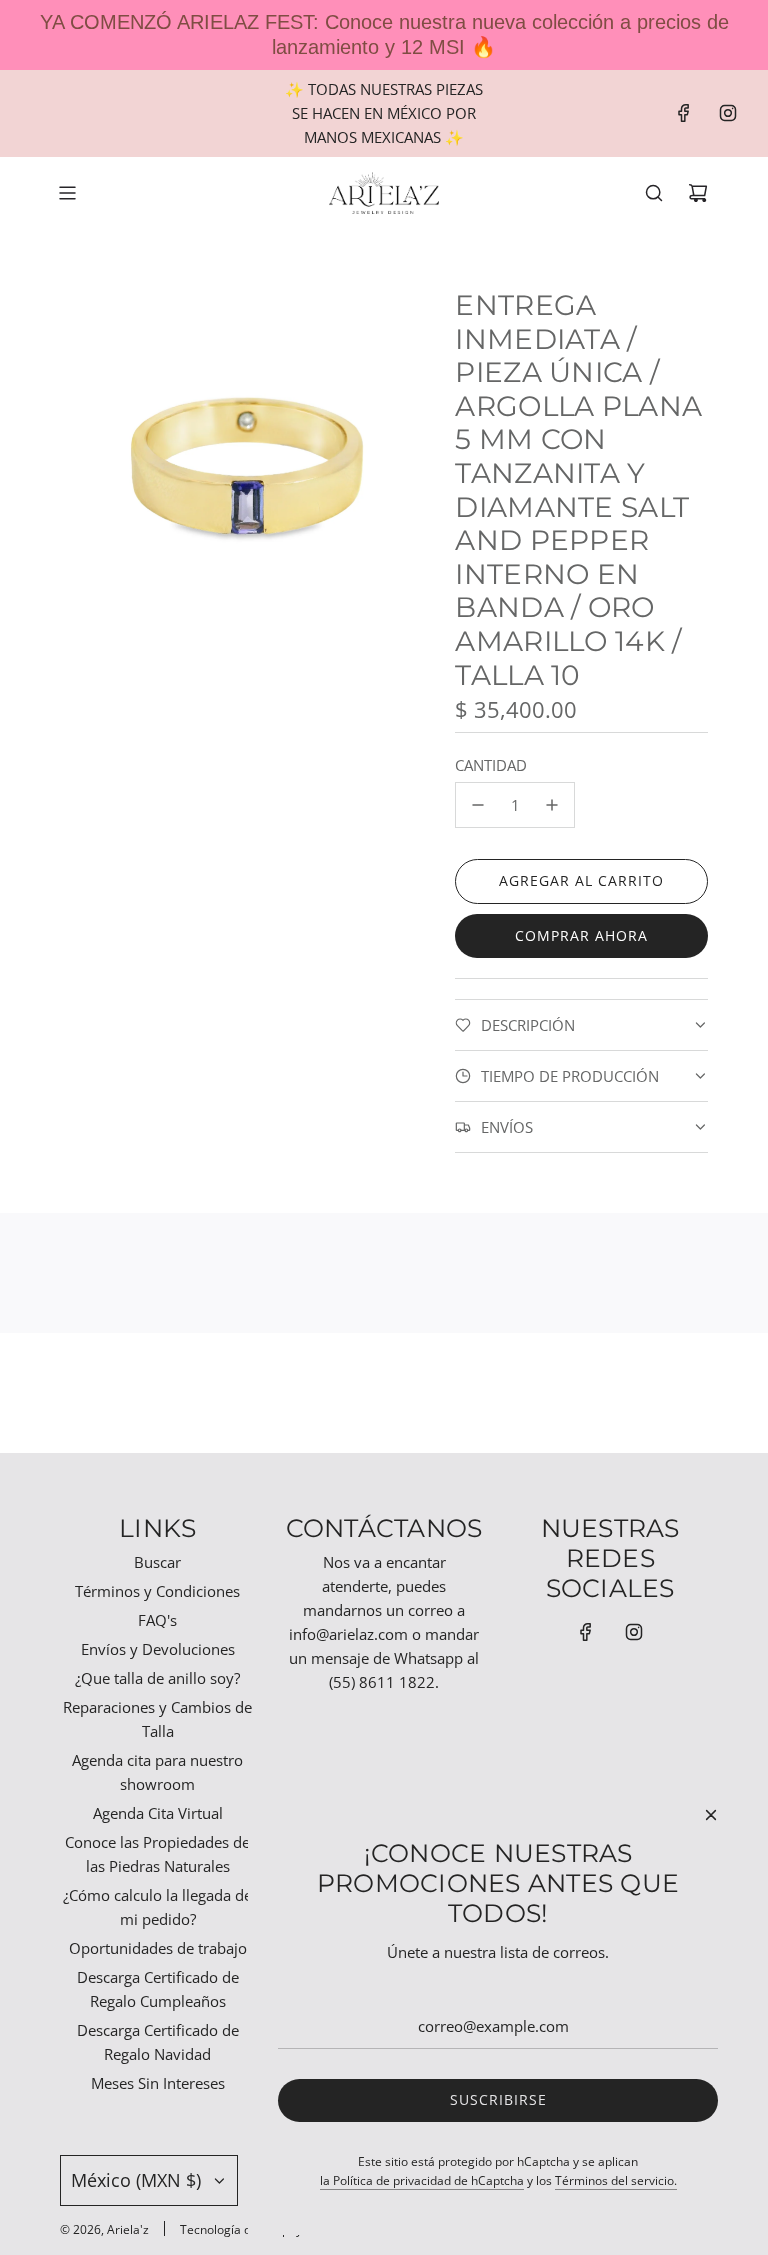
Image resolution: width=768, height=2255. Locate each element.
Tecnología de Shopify (241, 2229)
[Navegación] (67, 193)
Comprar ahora (581, 935)
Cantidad (491, 765)
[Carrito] (698, 193)
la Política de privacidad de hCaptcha (422, 2180)
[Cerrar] (711, 1815)
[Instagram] (728, 113)
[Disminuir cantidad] (478, 805)
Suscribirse (498, 2099)
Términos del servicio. (616, 2180)
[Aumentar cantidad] (552, 805)
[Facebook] (684, 113)
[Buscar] (654, 193)
